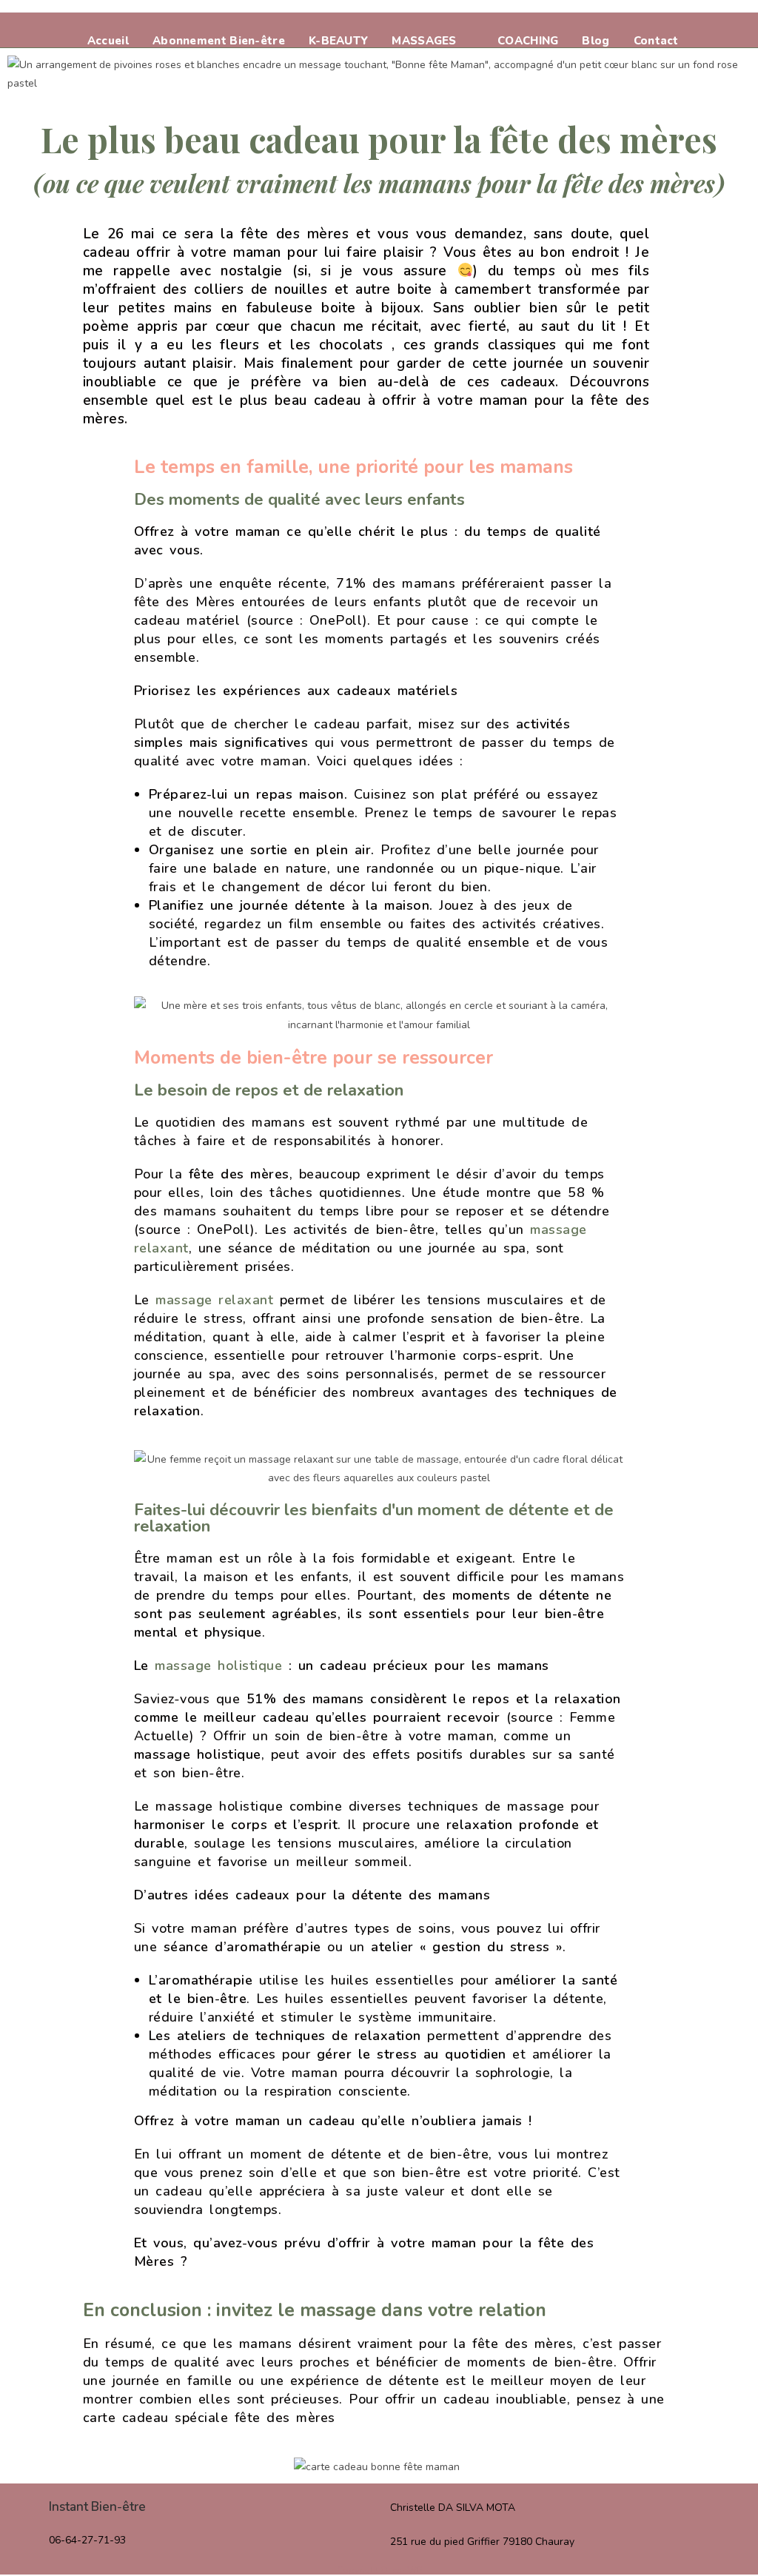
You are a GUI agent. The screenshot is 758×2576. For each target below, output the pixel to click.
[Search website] (707, 41)
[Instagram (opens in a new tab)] (711, 22)
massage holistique (218, 1666)
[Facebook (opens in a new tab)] (682, 22)
